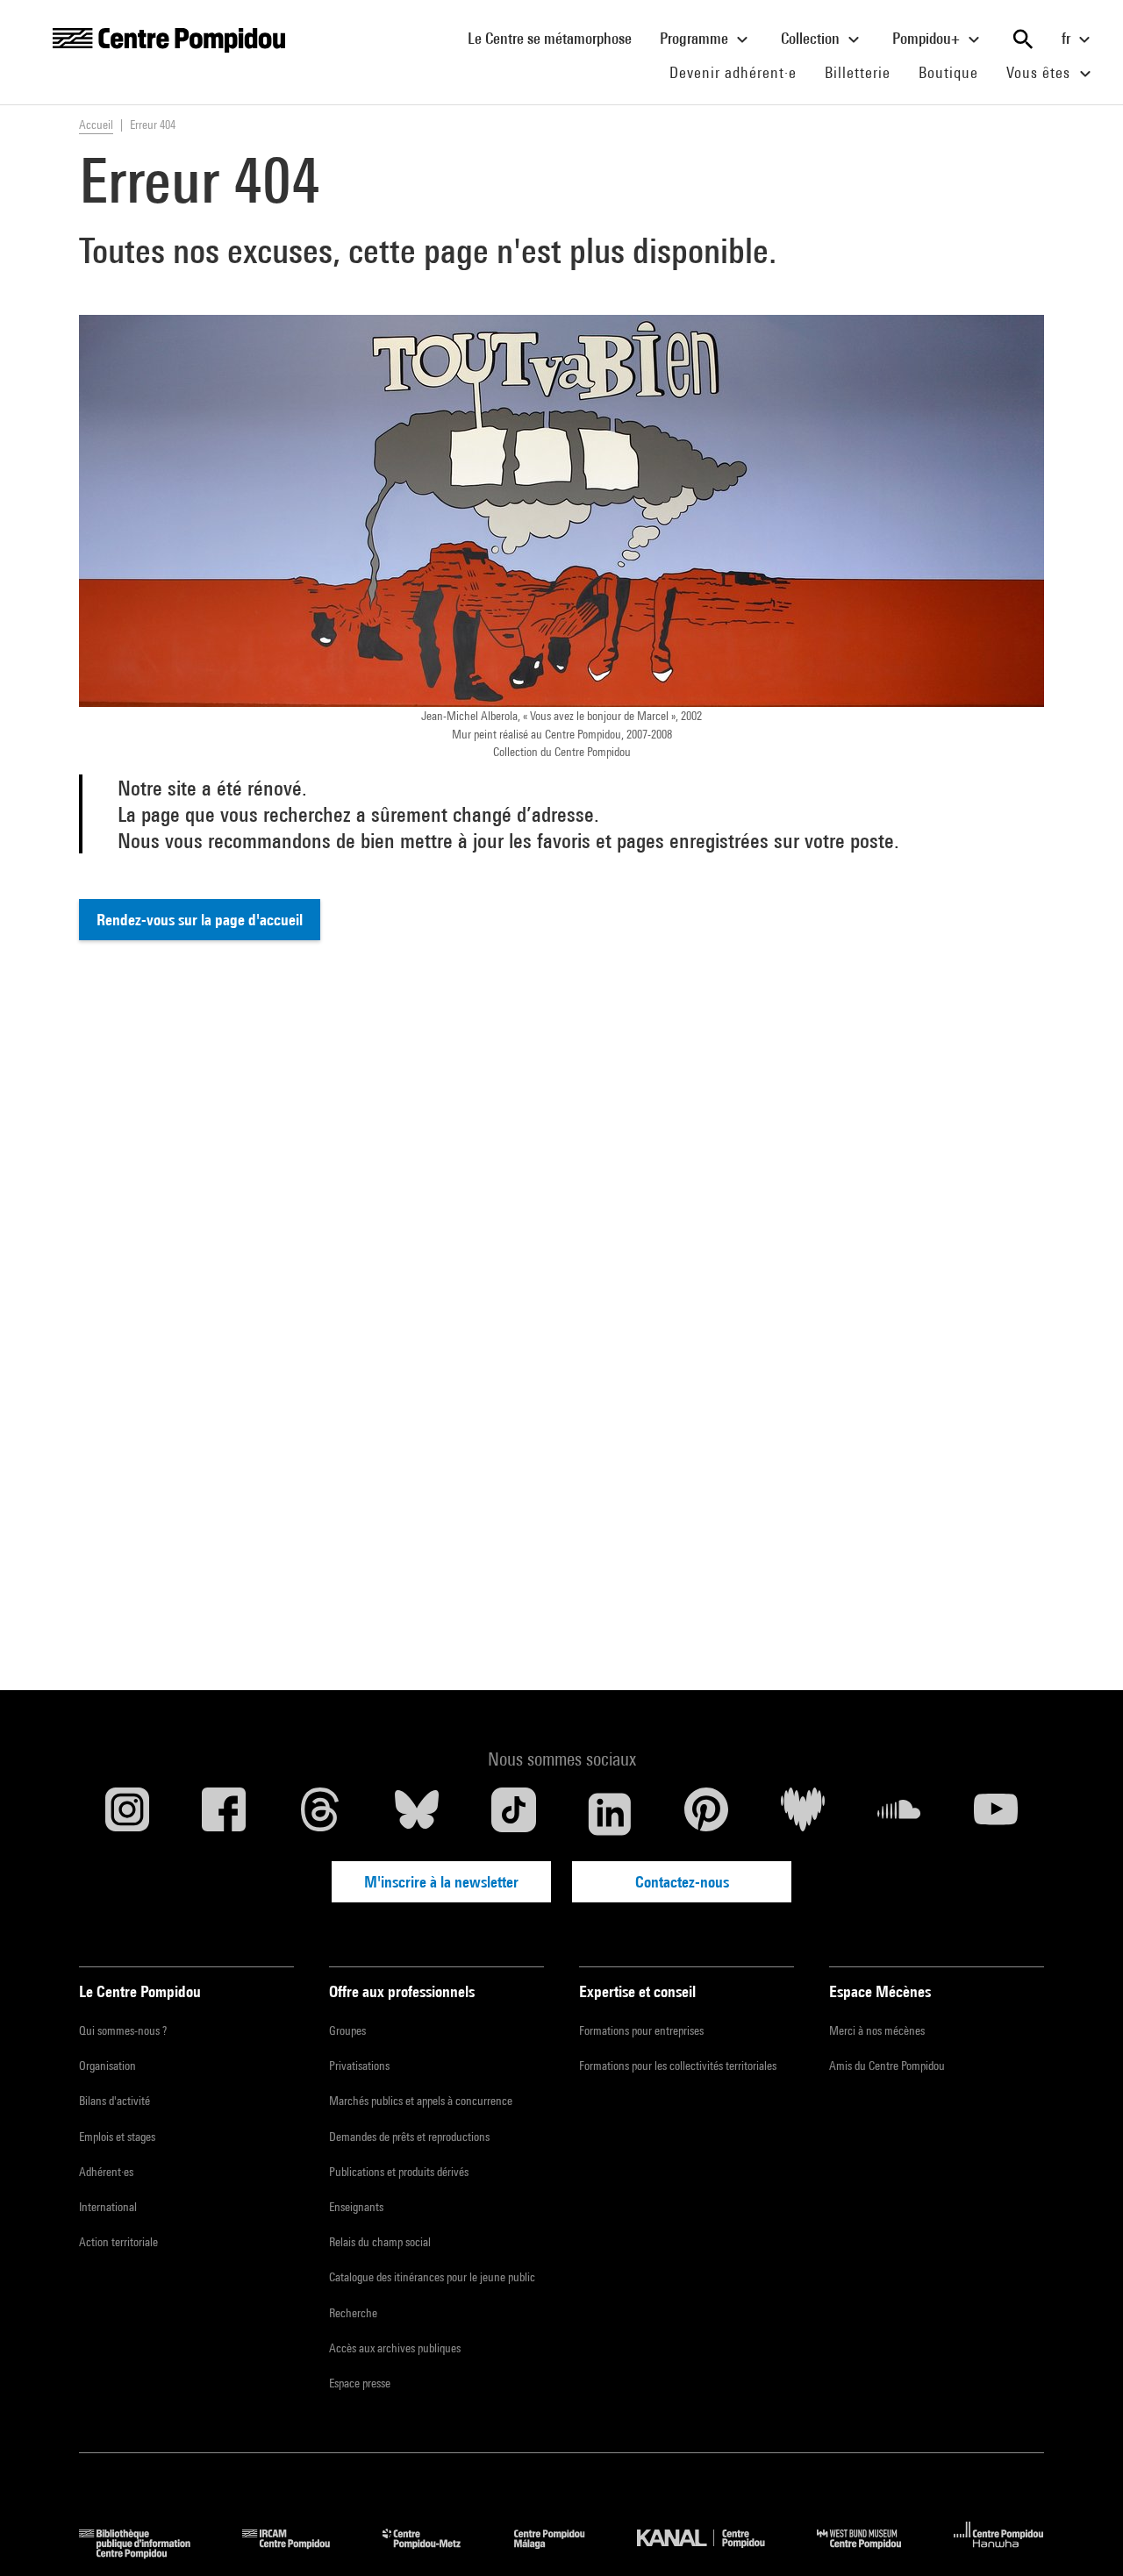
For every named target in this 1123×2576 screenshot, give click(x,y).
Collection (812, 38)
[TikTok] (513, 1814)
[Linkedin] (610, 1814)
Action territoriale (118, 2242)
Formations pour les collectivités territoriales (678, 2066)
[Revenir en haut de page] (1082, 2535)
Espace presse (360, 2383)
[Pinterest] (706, 1814)
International (108, 2207)
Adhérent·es (106, 2172)
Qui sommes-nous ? (123, 2030)
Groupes (347, 2030)
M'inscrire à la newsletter (441, 1882)
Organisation (107, 2066)
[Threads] (320, 1814)
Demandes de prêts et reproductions (409, 2137)
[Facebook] (224, 1814)
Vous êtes (1041, 72)
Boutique (955, 72)
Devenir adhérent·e (740, 72)
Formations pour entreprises (641, 2030)
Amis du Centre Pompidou (887, 2066)
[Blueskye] (417, 1814)
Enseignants (356, 2207)
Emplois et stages (117, 2137)
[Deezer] (803, 1814)
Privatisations (359, 2066)
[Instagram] (127, 1814)
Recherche (353, 2313)
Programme (696, 38)
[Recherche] (1023, 39)
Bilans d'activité (114, 2101)
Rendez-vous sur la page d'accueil (200, 920)
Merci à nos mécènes (877, 2030)
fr (1068, 38)
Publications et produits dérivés (399, 2172)
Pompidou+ (928, 38)
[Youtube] (996, 1814)
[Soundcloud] (899, 1814)
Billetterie (858, 72)
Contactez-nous (682, 1882)
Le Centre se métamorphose (557, 38)
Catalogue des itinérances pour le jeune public (432, 2277)
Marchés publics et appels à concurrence (421, 2101)
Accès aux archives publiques (395, 2348)
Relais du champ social (380, 2242)
